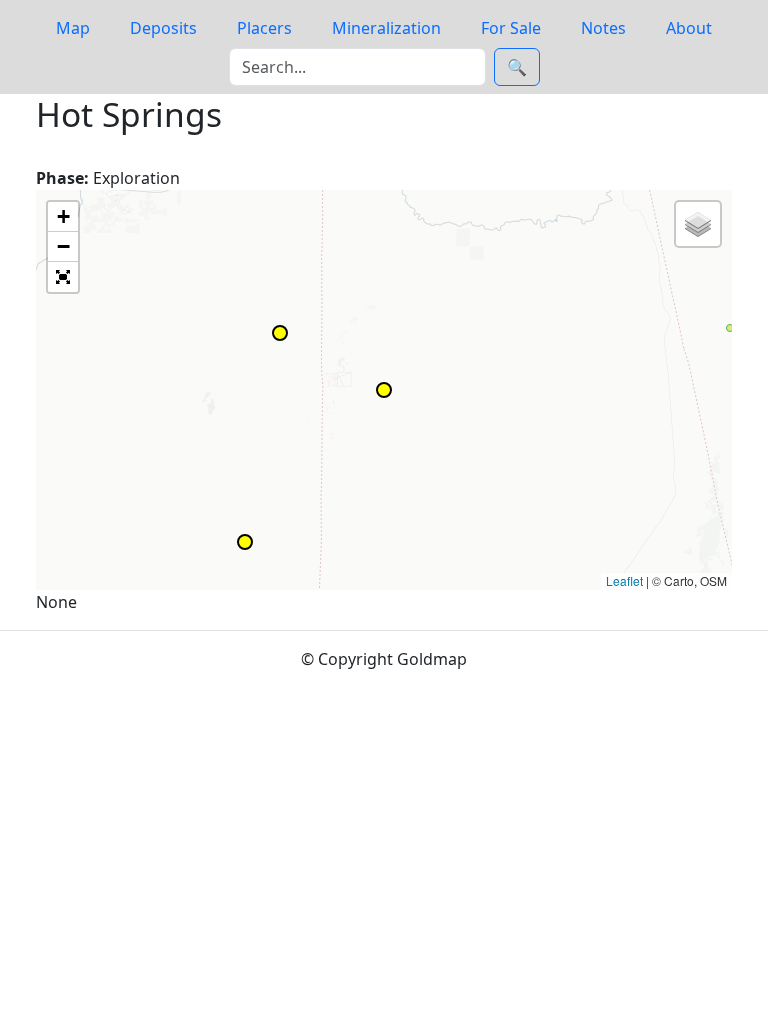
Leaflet (624, 580)
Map (73, 28)
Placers (264, 28)
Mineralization (386, 28)
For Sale (511, 28)
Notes (603, 28)
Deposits (163, 28)
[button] (730, 328)
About (689, 28)
